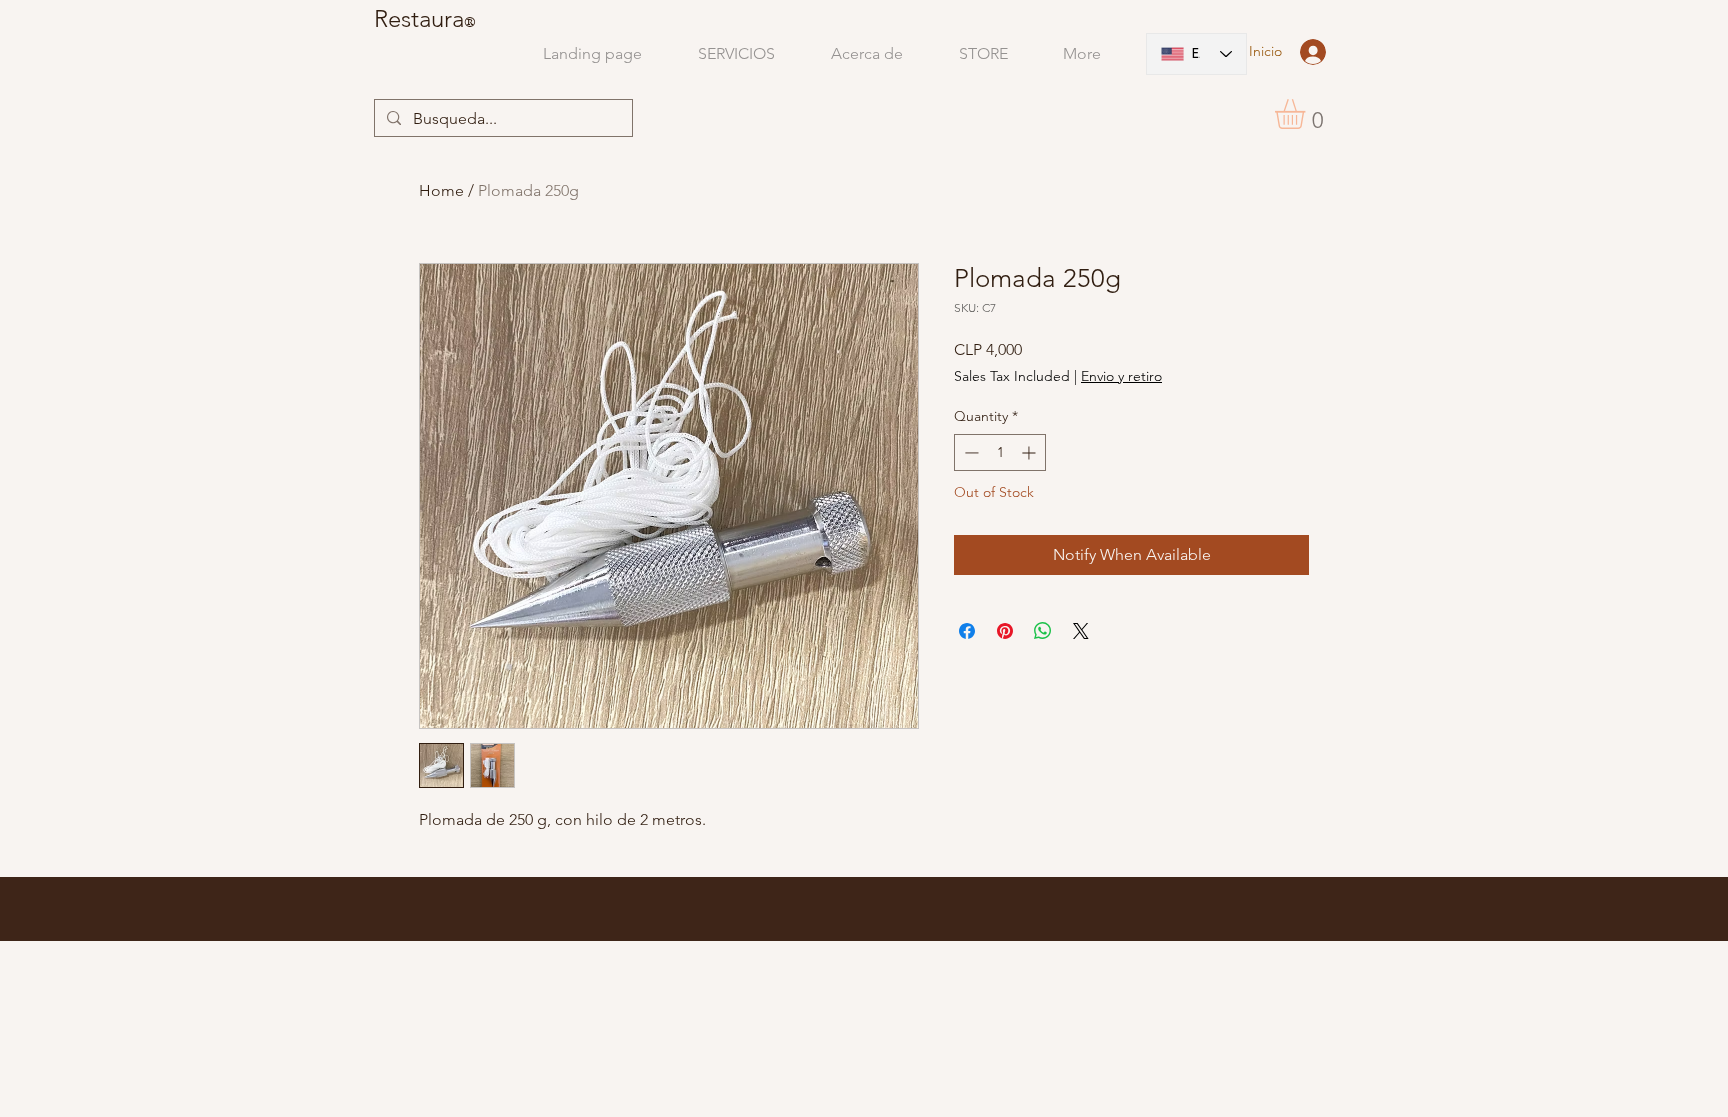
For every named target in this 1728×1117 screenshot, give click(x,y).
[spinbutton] (1000, 452)
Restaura (419, 18)
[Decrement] (969, 452)
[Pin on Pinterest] (1005, 631)
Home (441, 190)
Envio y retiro (1121, 376)
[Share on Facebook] (967, 631)
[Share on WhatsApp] (1043, 631)
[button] (1307, 114)
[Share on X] (1081, 631)
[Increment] (1030, 452)
